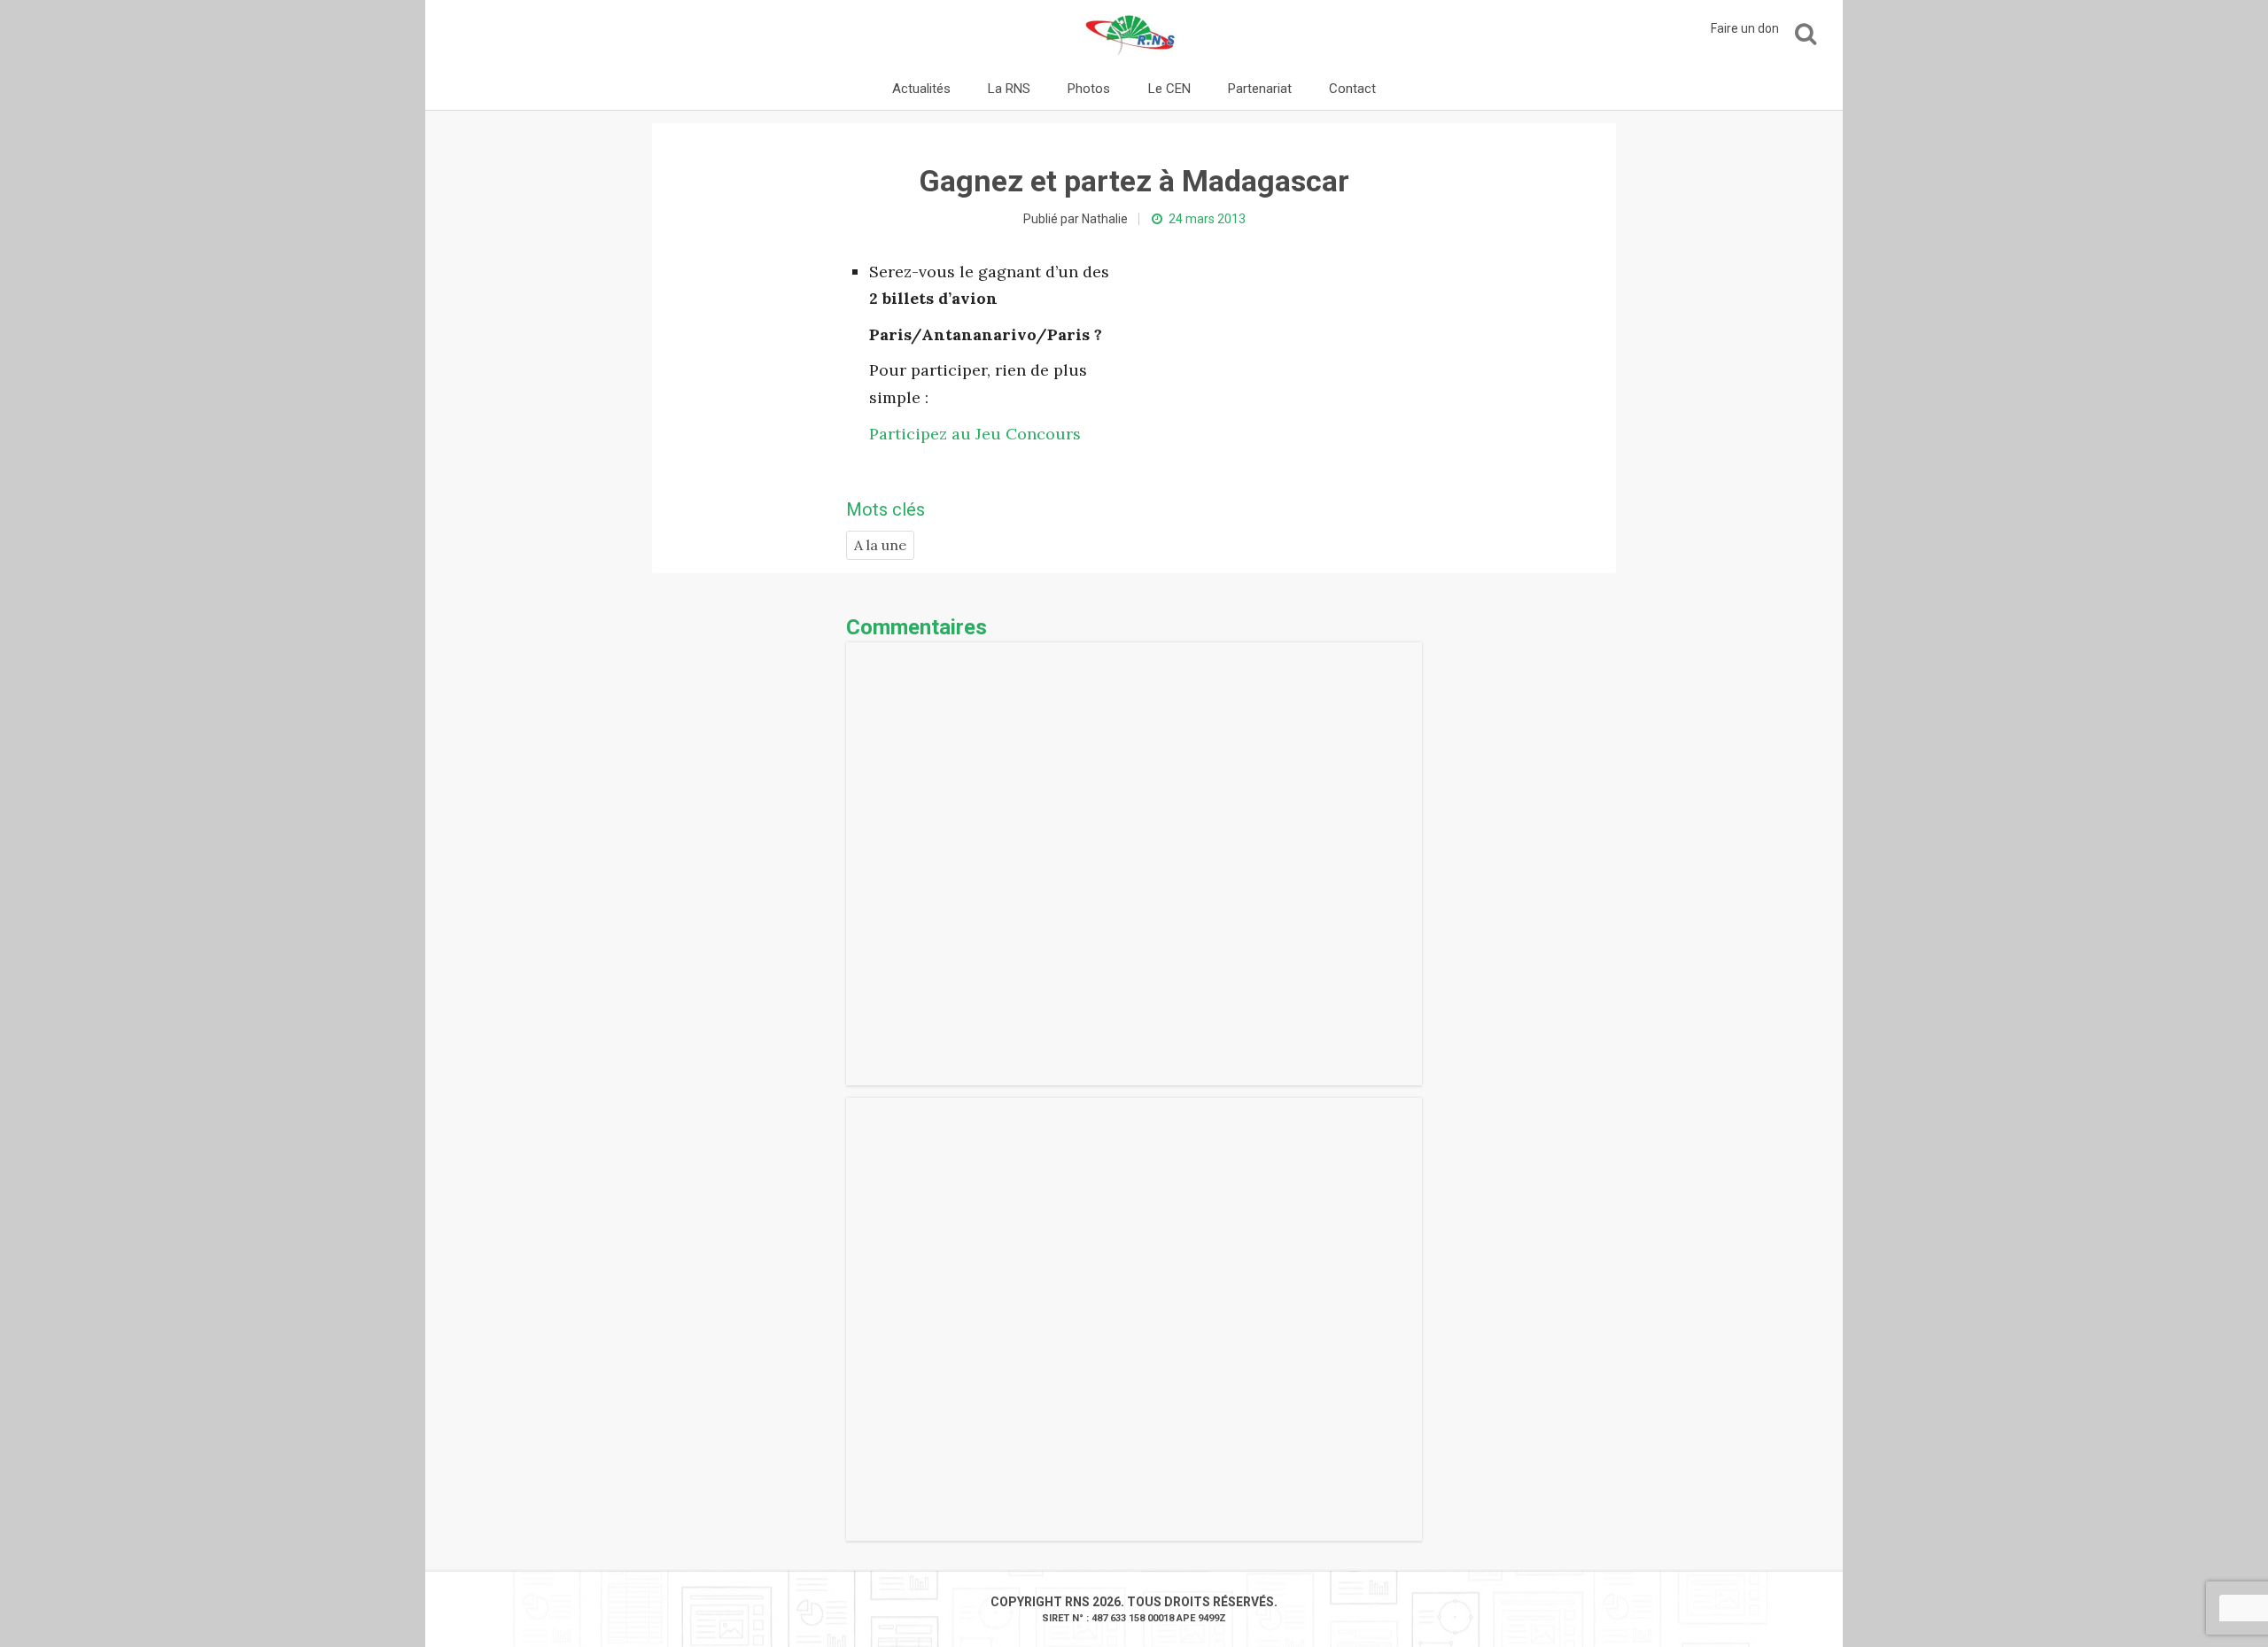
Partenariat (1260, 89)
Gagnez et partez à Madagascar (1134, 181)
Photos (1089, 89)
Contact (1352, 89)
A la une (880, 545)
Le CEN (1169, 89)
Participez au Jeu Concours (975, 434)
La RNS (1009, 89)
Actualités (921, 89)
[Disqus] (1134, 864)
